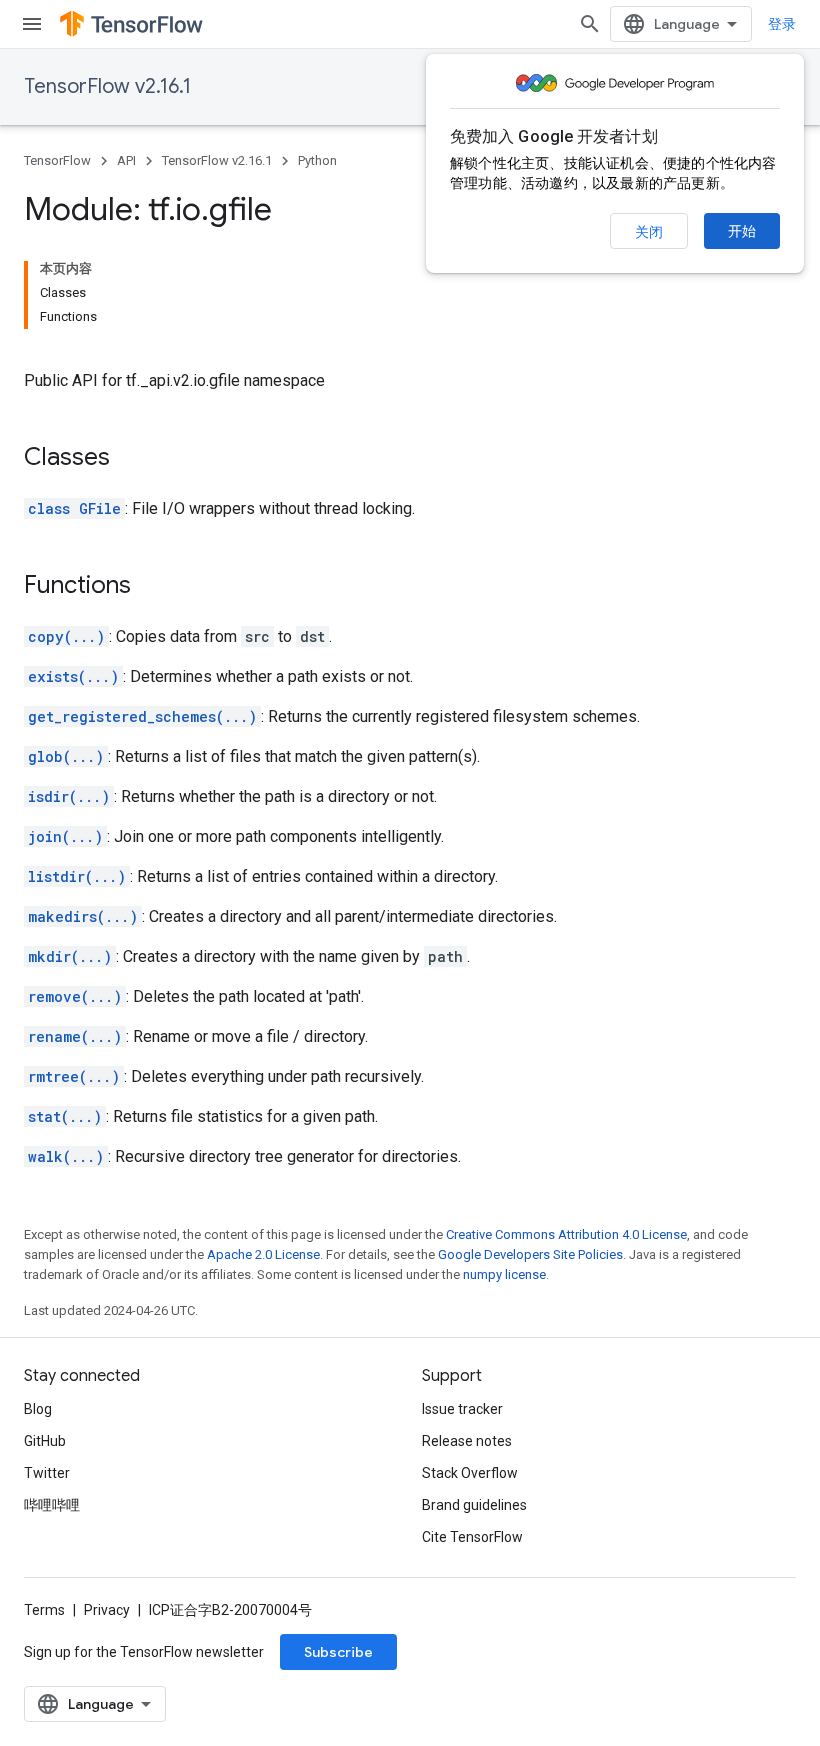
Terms (44, 1610)
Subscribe (338, 1652)
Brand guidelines (474, 1505)
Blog (38, 1409)
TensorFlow (57, 160)
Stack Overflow (470, 1473)
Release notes (467, 1441)
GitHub (45, 1441)
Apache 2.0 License (263, 1254)
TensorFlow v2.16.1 (107, 86)
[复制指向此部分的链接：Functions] (151, 587)
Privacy (107, 1610)
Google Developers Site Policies (530, 1254)
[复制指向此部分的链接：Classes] (130, 459)
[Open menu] (32, 24)
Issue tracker (462, 1409)
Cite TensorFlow (472, 1537)
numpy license (504, 1274)
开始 (742, 231)
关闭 (649, 232)
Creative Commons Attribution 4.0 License (566, 1234)
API (126, 160)
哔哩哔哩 (52, 1505)
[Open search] (590, 24)
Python (317, 160)
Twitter (47, 1473)
